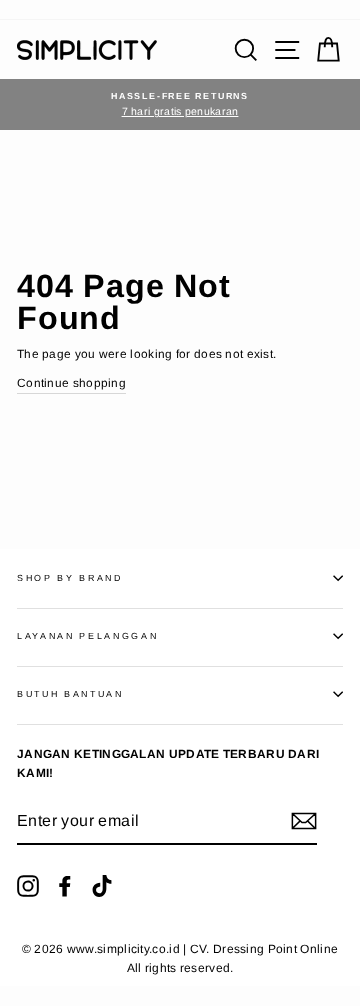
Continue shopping (71, 383)
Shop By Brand (70, 578)
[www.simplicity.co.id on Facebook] (65, 886)
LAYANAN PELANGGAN (88, 636)
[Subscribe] (304, 821)
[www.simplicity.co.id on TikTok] (102, 886)
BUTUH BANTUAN (70, 694)
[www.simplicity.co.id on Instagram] (28, 886)
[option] (180, 104)
